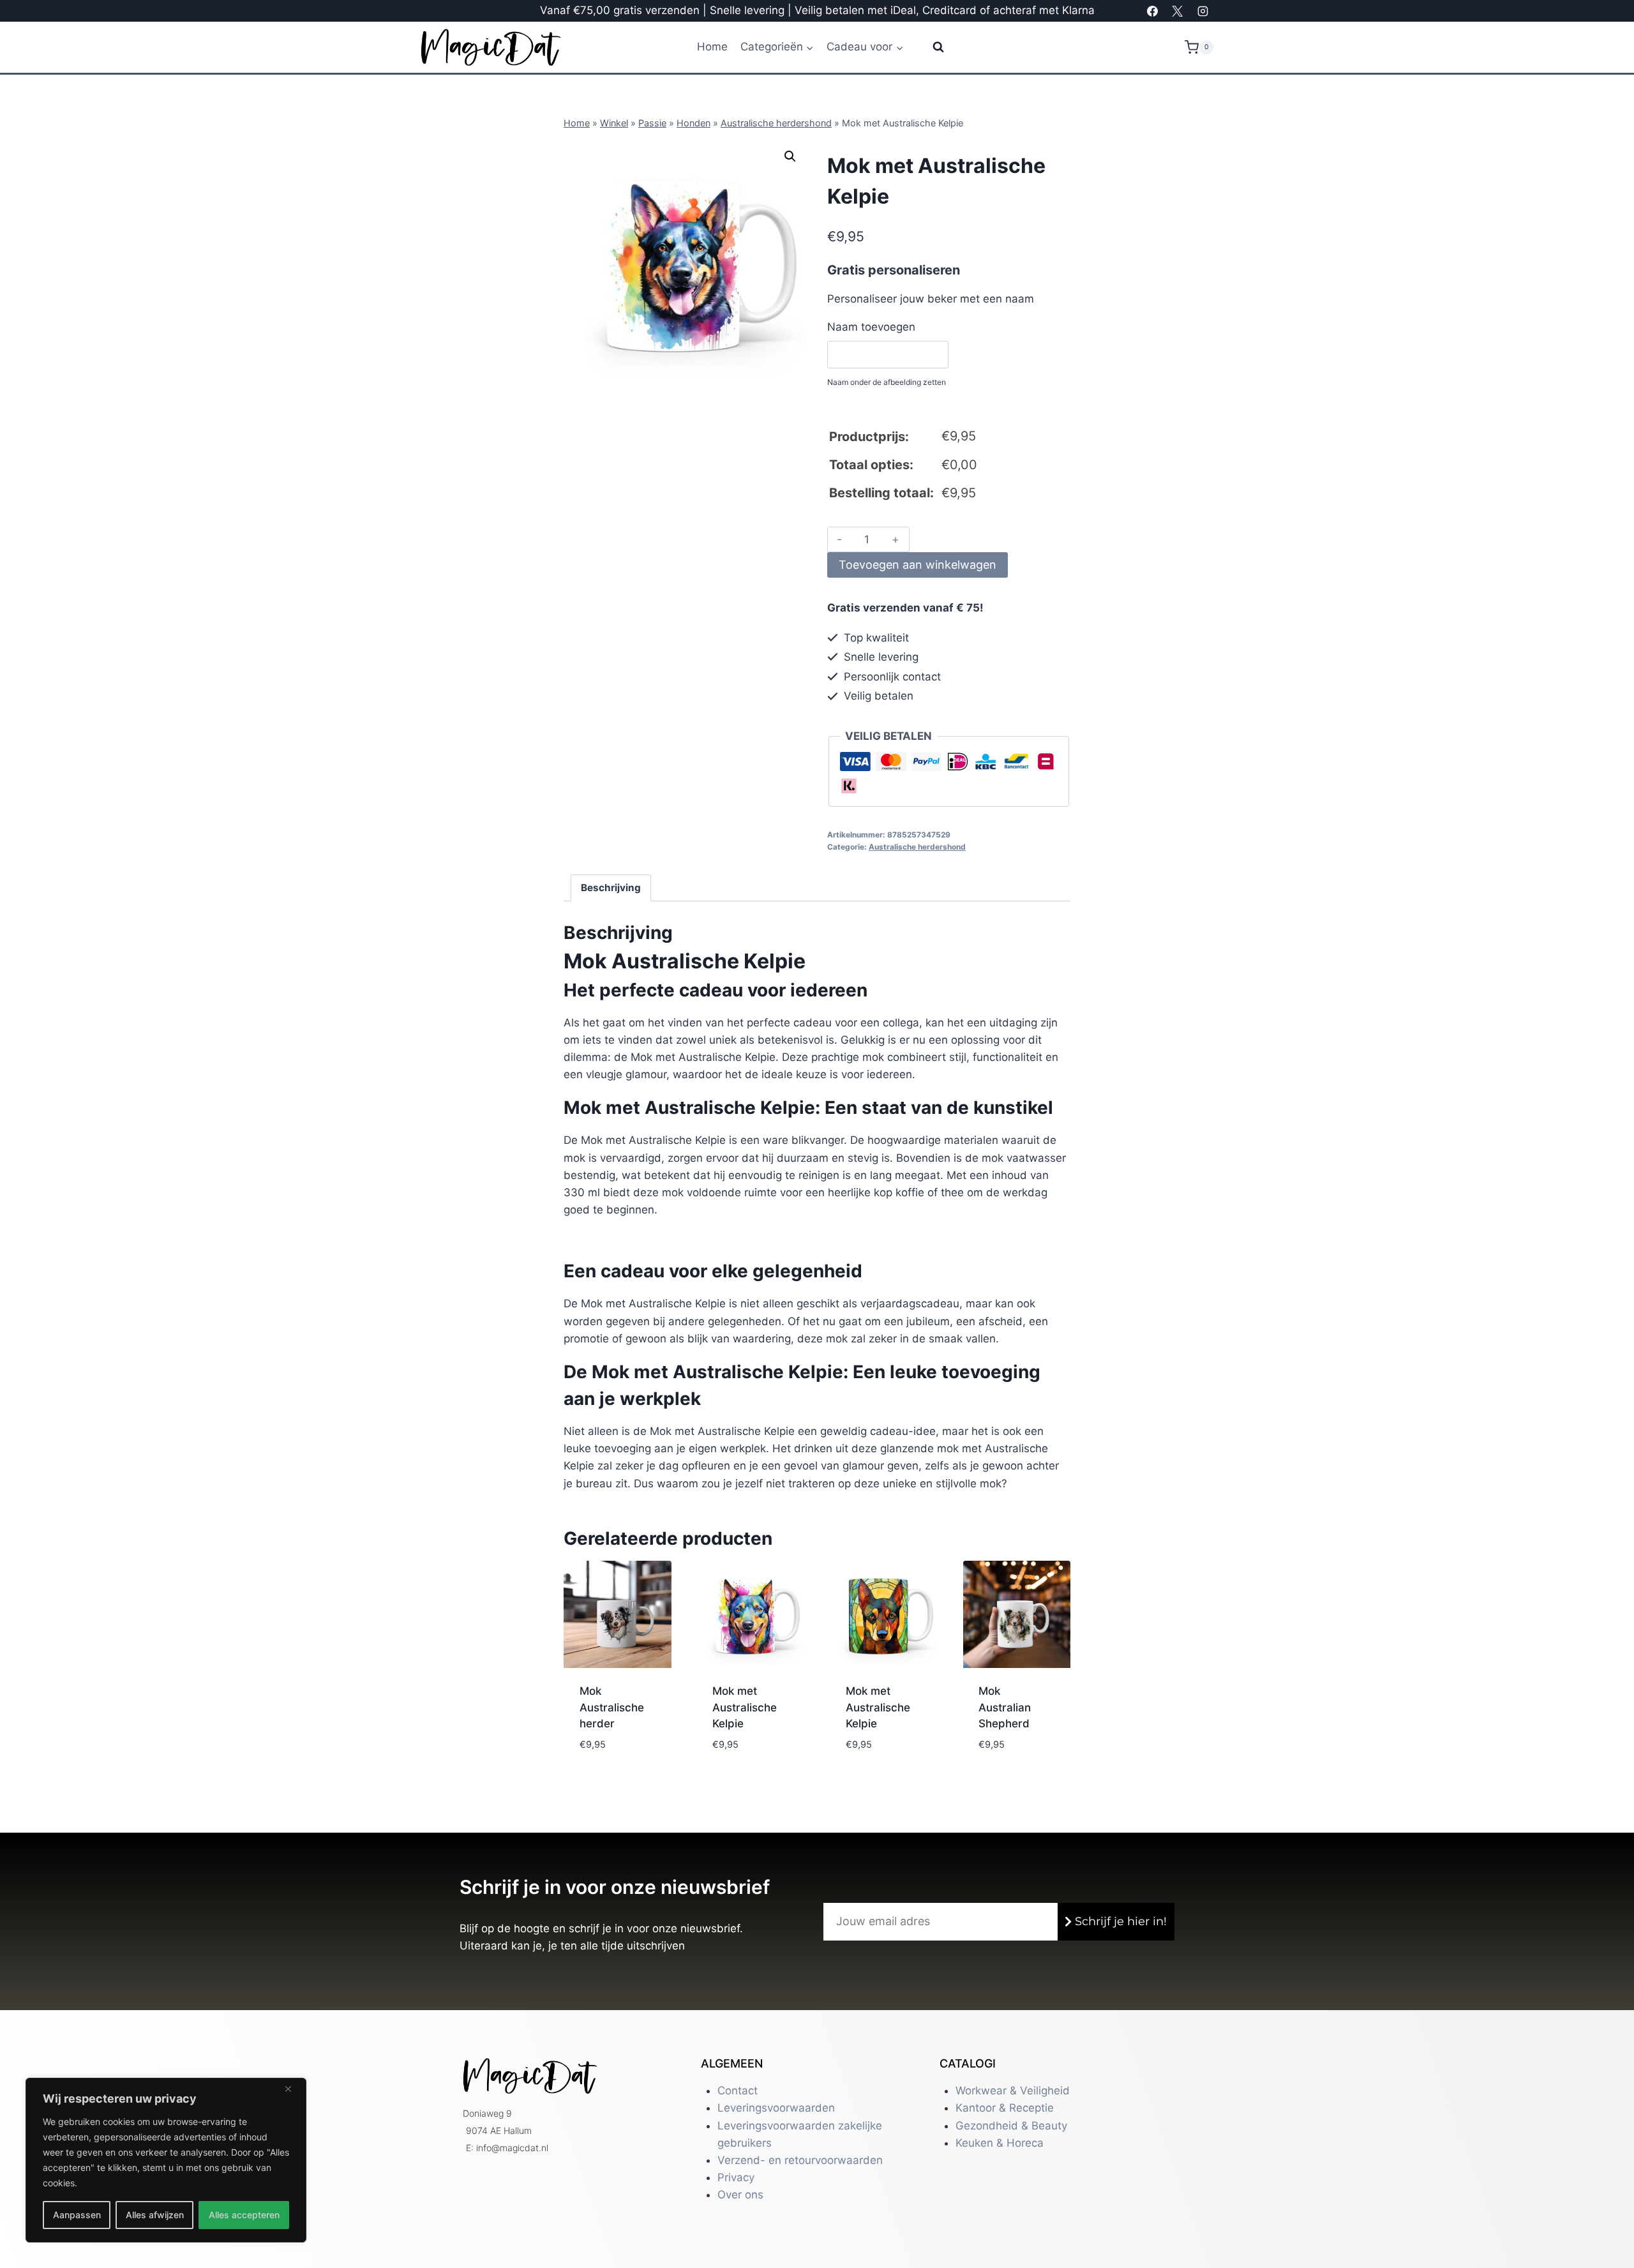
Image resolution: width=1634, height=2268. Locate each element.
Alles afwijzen (155, 2215)
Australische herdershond (776, 123)
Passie (652, 123)
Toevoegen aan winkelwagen (918, 565)
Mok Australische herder (612, 1707)
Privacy (736, 2177)
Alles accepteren (244, 2215)
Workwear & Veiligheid (1013, 2091)
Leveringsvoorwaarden (776, 2108)
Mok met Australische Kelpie (745, 1707)
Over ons (740, 2195)
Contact (738, 2091)
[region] (166, 2160)
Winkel (614, 123)
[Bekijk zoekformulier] (930, 47)
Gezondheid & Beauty (1011, 2126)
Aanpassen (77, 2215)
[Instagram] (1203, 11)
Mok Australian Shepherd (1005, 1707)
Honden (693, 123)
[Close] (293, 2089)
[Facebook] (1153, 11)
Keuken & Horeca (1000, 2143)
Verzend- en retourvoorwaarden (800, 2160)
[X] (1178, 11)
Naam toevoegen (871, 327)
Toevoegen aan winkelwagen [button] (615, 1748)
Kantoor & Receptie (1005, 2108)
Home (712, 47)
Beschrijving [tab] (611, 888)
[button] (790, 156)
